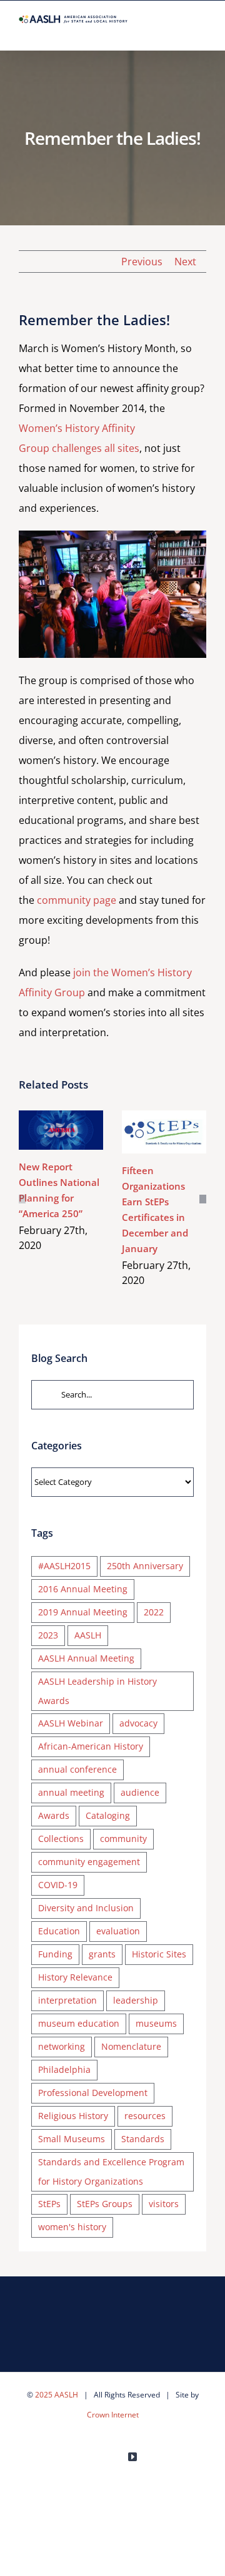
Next (185, 262)
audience (140, 1792)
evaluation (118, 1931)
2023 (48, 1635)
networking (62, 2046)
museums (156, 2023)
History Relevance (75, 1977)
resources (145, 2116)
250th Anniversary (145, 1566)
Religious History (73, 2116)
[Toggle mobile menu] (201, 31)
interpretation (67, 2000)
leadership (136, 2000)
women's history (72, 2227)
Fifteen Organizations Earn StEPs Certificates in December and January (162, 1118)
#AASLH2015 (64, 1566)
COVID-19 (58, 1885)
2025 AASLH (57, 2395)
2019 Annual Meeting (83, 1612)
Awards (54, 1815)
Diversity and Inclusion (86, 1908)
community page (77, 900)
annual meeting (71, 1792)
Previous (142, 262)
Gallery (61, 1144)
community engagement (89, 1862)
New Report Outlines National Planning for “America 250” (58, 1116)
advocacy (138, 1723)
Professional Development (93, 2093)
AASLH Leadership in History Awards (97, 1691)
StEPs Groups (105, 2204)
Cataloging (108, 1815)
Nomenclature (131, 2046)
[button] (22, 1199)
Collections (61, 1839)
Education (59, 1931)
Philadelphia (64, 2069)
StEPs (49, 2204)
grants (102, 1954)
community (123, 1839)
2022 (154, 1612)
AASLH (88, 1635)
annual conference (77, 1769)
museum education (79, 2023)
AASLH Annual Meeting (86, 1658)
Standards (143, 2139)
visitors (164, 2204)
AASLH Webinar (71, 1723)
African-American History (91, 1746)
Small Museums (72, 2139)
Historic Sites (159, 1954)
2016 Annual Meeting (83, 1589)
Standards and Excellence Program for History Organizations (111, 2172)
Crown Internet (113, 2415)
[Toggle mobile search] (179, 31)
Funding (55, 1954)
